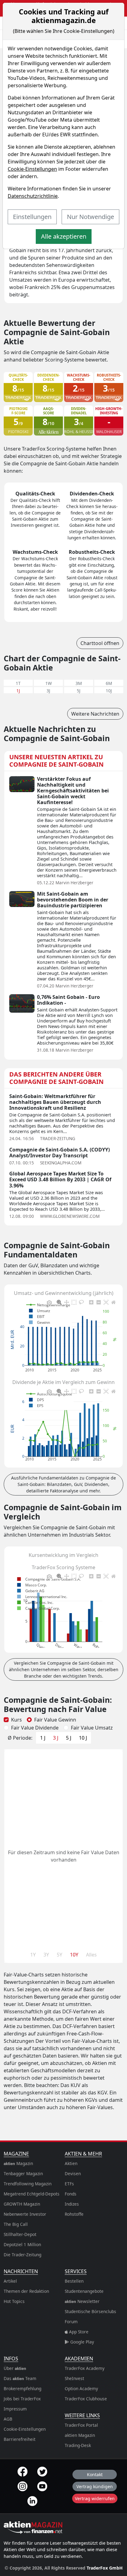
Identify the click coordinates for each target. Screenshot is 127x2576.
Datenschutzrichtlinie (33, 196)
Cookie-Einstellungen (32, 169)
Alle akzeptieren (64, 236)
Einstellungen (32, 217)
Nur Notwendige (90, 217)
